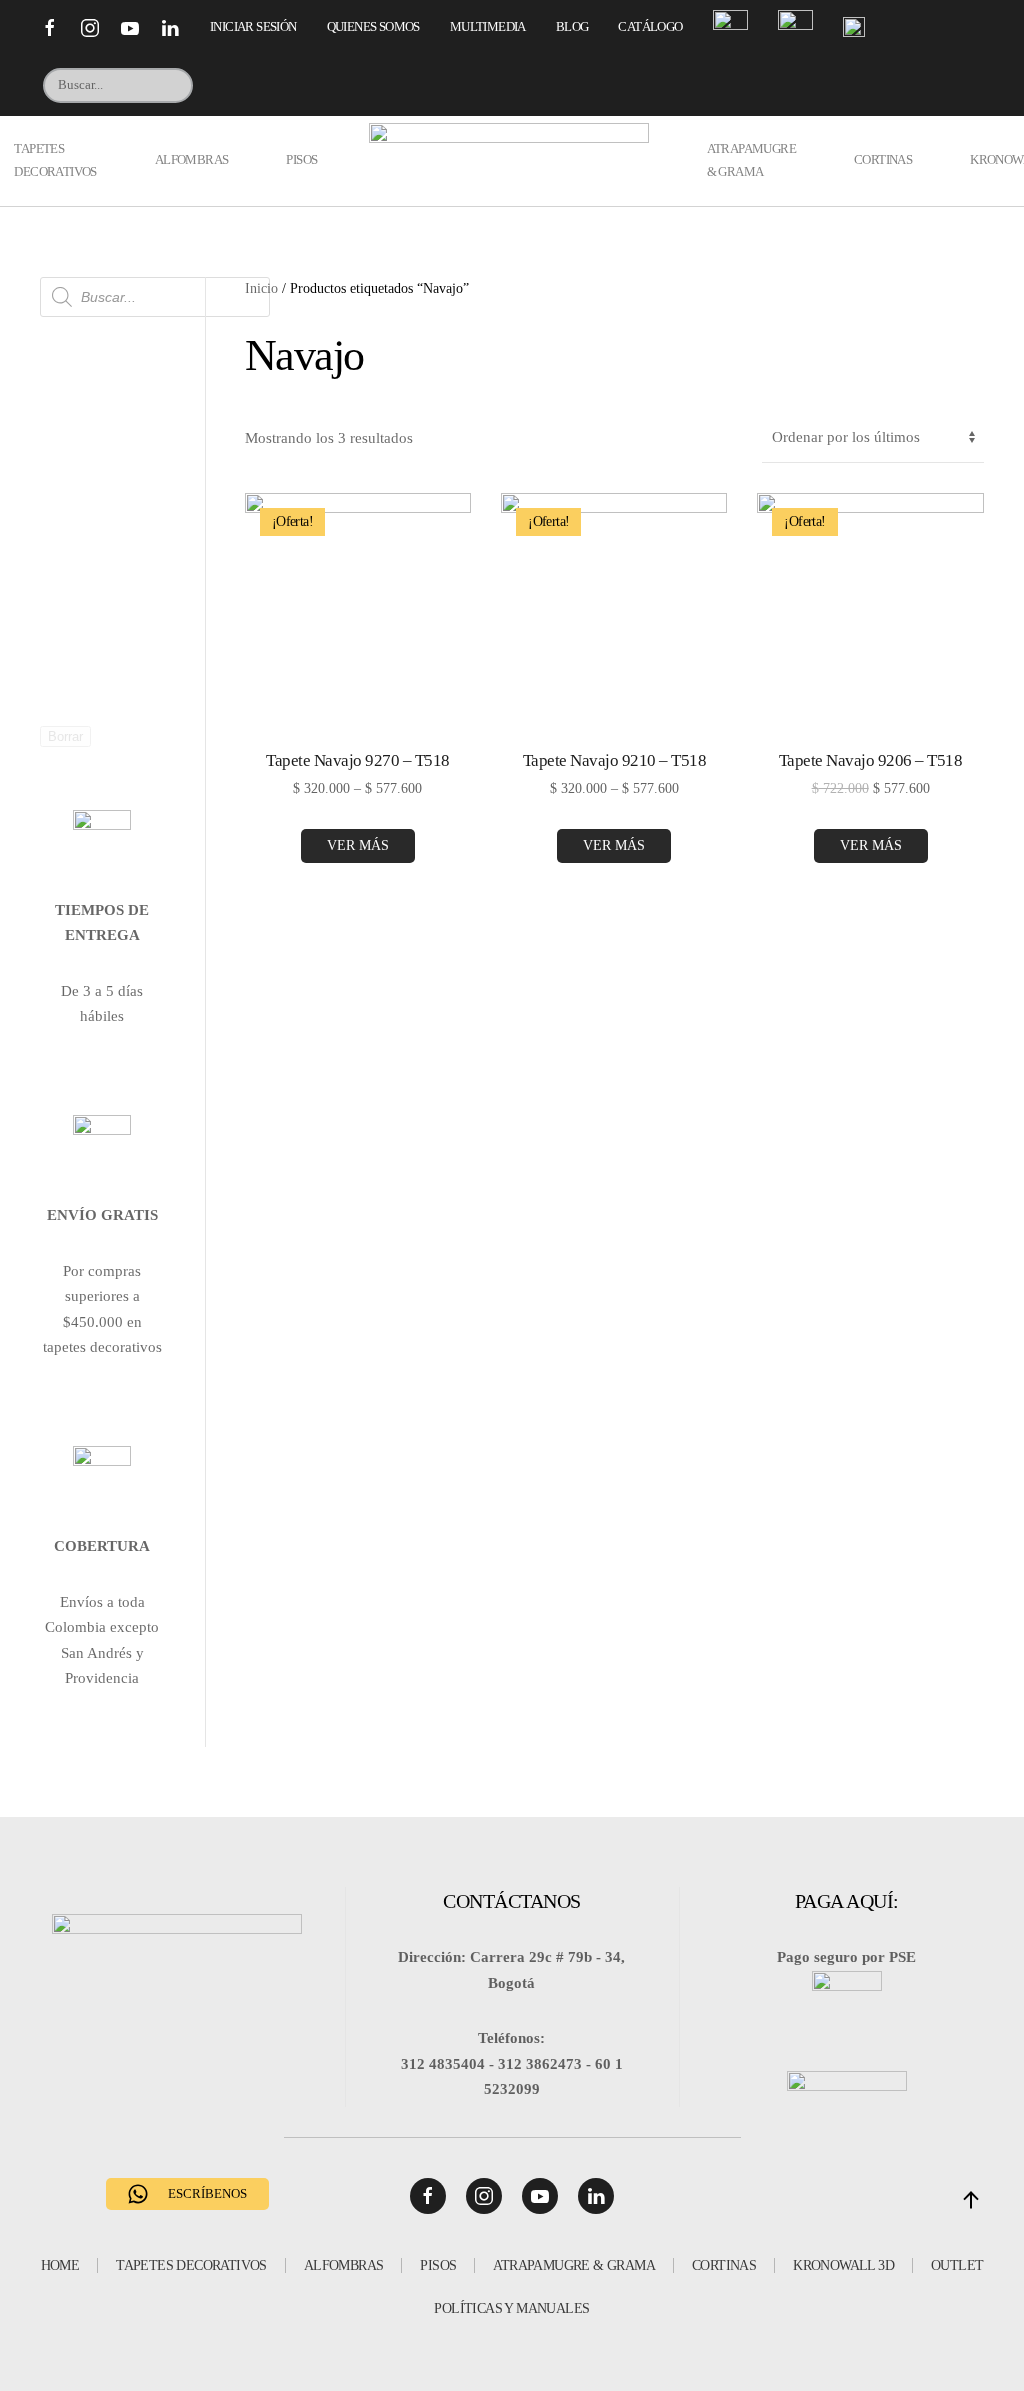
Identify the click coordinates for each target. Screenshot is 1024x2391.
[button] (971, 2200)
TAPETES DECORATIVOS (191, 2265)
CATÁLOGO (650, 26)
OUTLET (957, 2265)
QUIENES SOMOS (373, 26)
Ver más (358, 845)
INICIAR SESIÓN (253, 26)
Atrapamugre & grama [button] (751, 159)
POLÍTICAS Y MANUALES (511, 2308)
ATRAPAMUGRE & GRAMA (574, 2265)
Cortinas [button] (883, 159)
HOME (60, 2265)
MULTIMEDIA (488, 26)
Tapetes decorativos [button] (55, 159)
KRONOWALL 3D (843, 2265)
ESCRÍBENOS (207, 2193)
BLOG (572, 26)
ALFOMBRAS (344, 2265)
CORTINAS (724, 2265)
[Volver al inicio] (512, 161)
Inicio (261, 288)
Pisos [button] (301, 159)
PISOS (438, 2265)
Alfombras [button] (192, 159)
